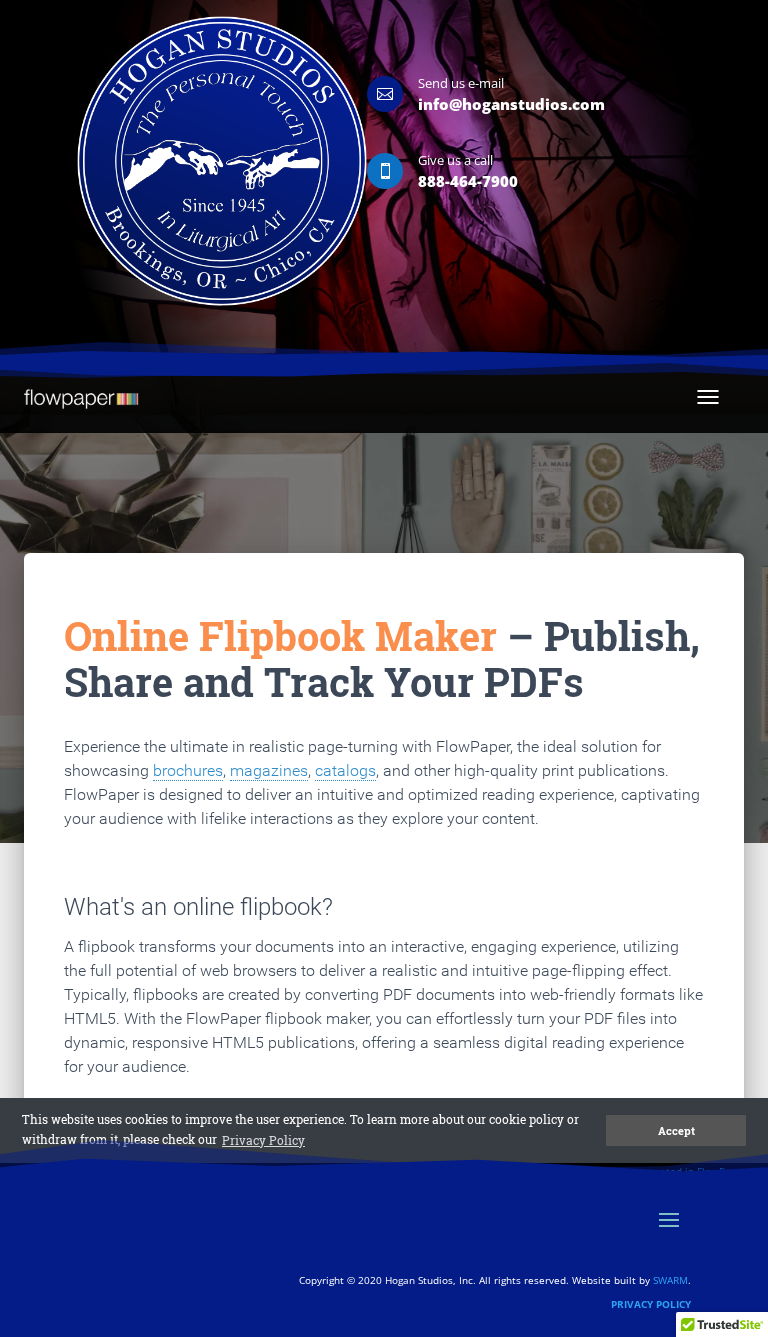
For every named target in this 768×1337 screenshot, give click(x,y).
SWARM (670, 1280)
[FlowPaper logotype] (52, 1176)
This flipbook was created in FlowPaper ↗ (658, 1171)
